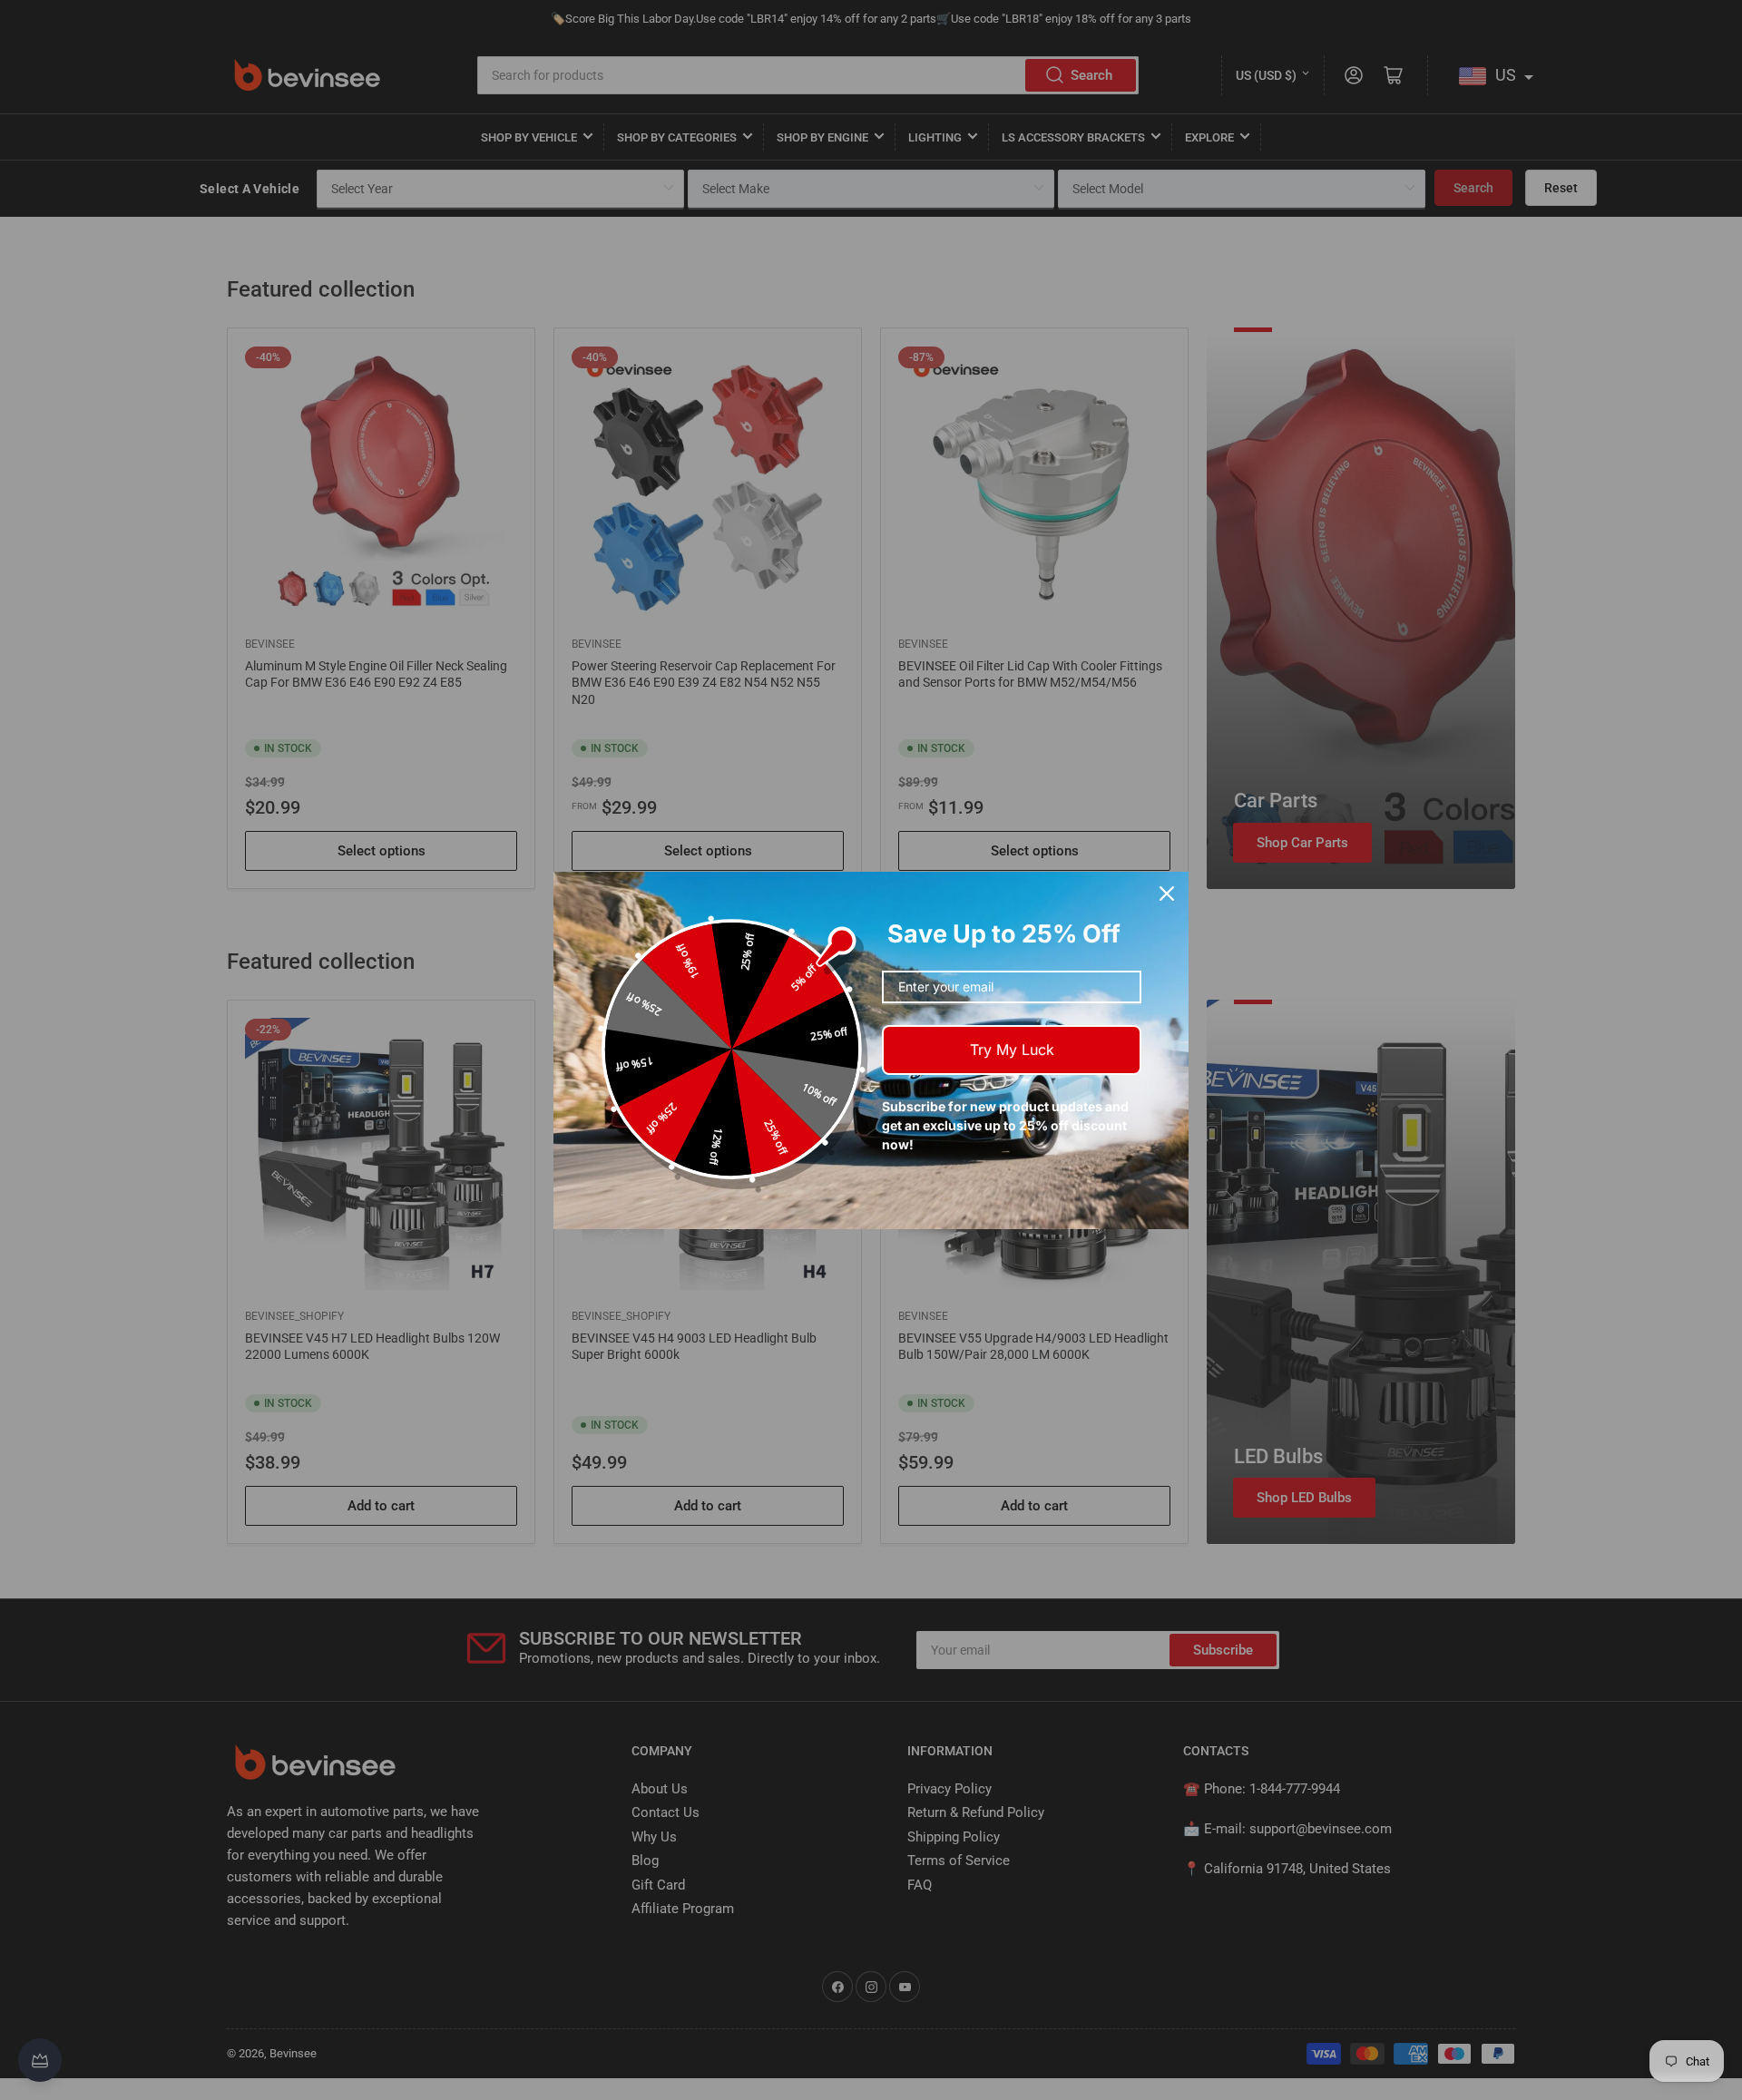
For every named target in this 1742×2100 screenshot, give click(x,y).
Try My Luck (1012, 1050)
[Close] (1167, 894)
